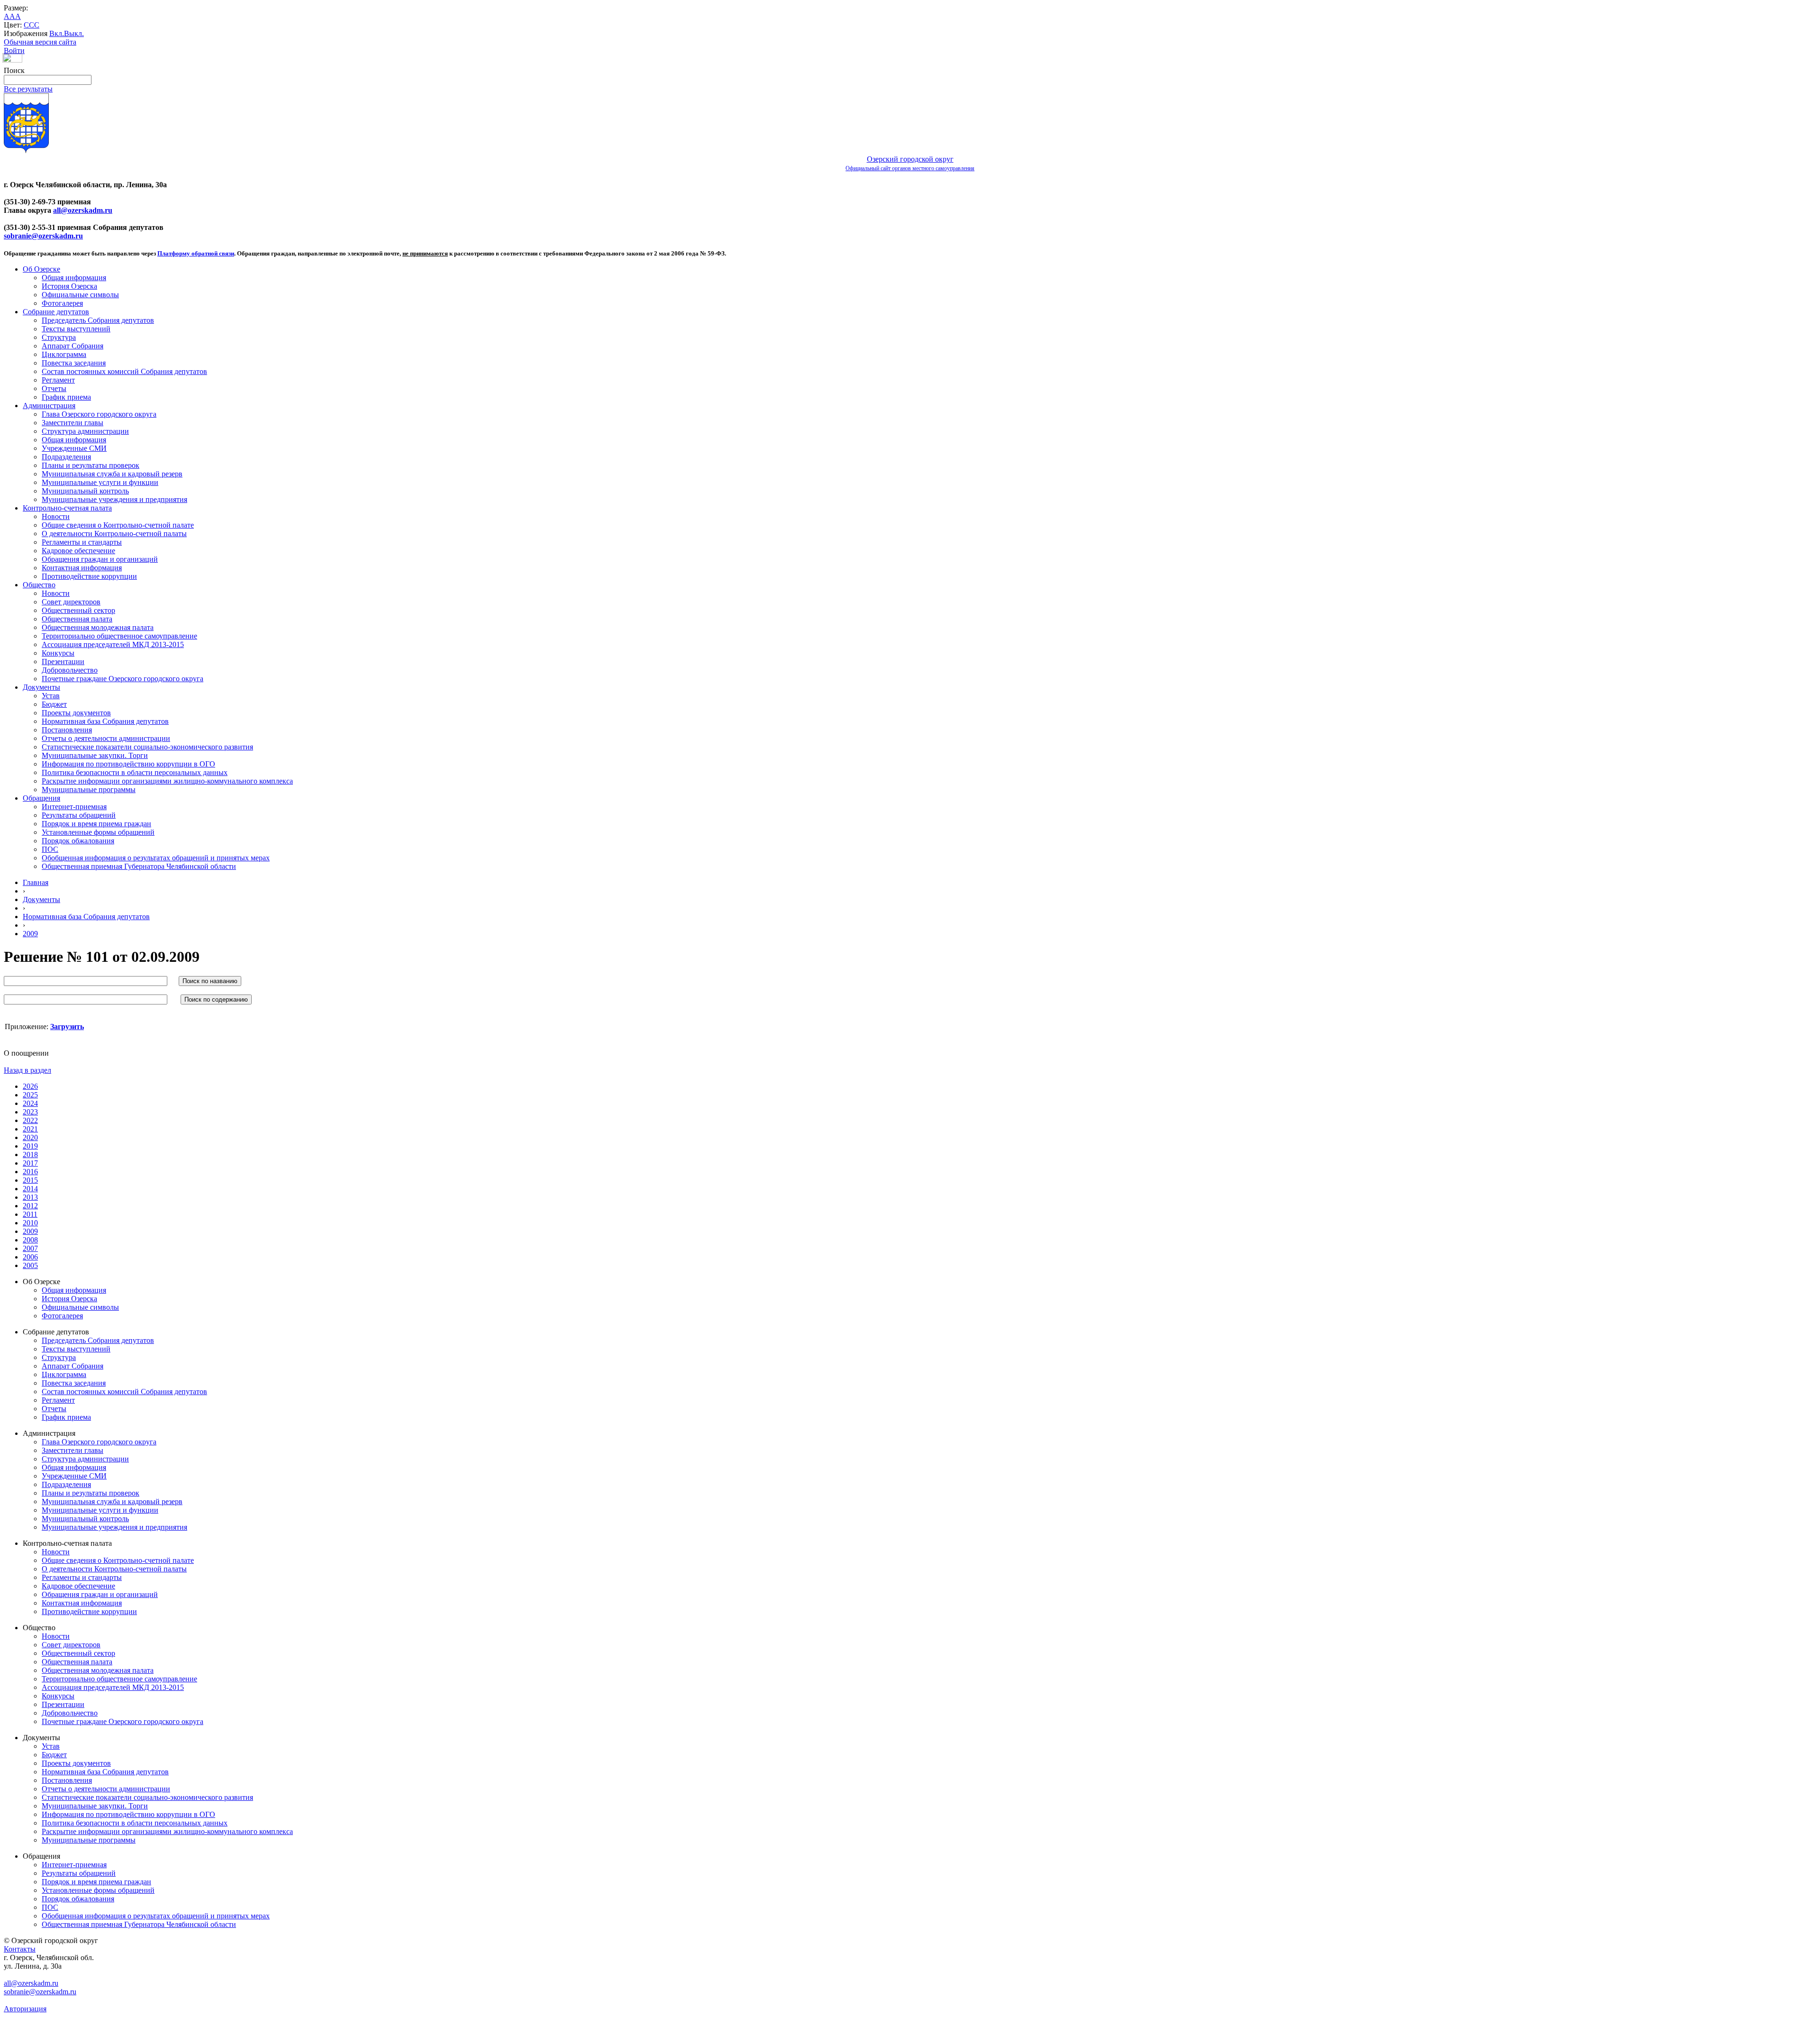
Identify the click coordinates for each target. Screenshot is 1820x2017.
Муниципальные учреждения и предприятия (114, 499)
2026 (30, 1086)
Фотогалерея (62, 303)
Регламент (58, 380)
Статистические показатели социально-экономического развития (147, 747)
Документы (41, 687)
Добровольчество (70, 670)
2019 (30, 1146)
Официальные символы (80, 295)
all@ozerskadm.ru (83, 210)
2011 (30, 1214)
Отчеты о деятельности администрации (106, 738)
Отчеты (54, 388)
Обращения (41, 798)
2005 (30, 1265)
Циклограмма (64, 354)
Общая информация (74, 278)
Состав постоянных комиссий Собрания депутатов (124, 371)
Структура (59, 337)
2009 (30, 934)
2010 (30, 1223)
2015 (30, 1180)
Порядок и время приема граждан (96, 824)
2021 (30, 1129)
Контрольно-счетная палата (67, 508)
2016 (30, 1172)
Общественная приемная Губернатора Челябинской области (139, 866)
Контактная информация (82, 568)
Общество (39, 585)
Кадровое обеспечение (78, 551)
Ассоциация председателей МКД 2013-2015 (113, 644)
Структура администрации (85, 431)
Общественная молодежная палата (98, 627)
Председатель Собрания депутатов (98, 320)
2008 (30, 1240)
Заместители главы (73, 423)
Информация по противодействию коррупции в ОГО (128, 764)
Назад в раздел (27, 1070)
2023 (30, 1112)
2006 (30, 1257)
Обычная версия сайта (40, 42)
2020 (30, 1137)
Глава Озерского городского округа (99, 414)
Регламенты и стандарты (82, 542)
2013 (30, 1197)
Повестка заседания (74, 363)
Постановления (67, 730)
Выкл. (74, 33)
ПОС (50, 849)
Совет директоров (71, 602)
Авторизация (25, 2009)
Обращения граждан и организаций (100, 559)
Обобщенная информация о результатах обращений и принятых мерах (156, 858)
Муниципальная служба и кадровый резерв (112, 474)
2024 (30, 1103)
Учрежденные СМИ (74, 448)
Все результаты (28, 89)
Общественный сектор (78, 610)
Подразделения (66, 457)
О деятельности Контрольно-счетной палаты (114, 534)
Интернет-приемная (74, 807)
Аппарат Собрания (73, 346)
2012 (30, 1206)
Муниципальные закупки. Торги (95, 755)
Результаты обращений (79, 815)
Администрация (49, 406)
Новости (56, 516)
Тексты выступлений (76, 329)
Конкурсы (58, 653)
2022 (30, 1120)
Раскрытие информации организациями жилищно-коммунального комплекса (167, 781)
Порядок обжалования (78, 841)
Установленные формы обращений (98, 832)
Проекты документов (76, 713)
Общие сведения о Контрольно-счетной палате (118, 525)
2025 (30, 1095)
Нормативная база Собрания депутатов (105, 721)
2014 (30, 1189)
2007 (30, 1248)
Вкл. (57, 33)
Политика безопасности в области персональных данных (135, 772)
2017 (30, 1163)
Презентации (63, 662)
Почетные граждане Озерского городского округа (123, 679)
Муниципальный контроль (85, 491)
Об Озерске (41, 269)
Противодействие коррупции (89, 576)
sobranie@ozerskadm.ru (43, 236)
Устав (51, 696)
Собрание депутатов (56, 312)
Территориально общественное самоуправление (119, 636)
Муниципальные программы (89, 789)
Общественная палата (77, 619)
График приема (66, 397)
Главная (36, 882)
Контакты (20, 1949)
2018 (30, 1155)
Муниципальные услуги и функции (100, 482)
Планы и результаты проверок (91, 465)
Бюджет (54, 704)
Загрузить (67, 1027)
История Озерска (69, 286)
